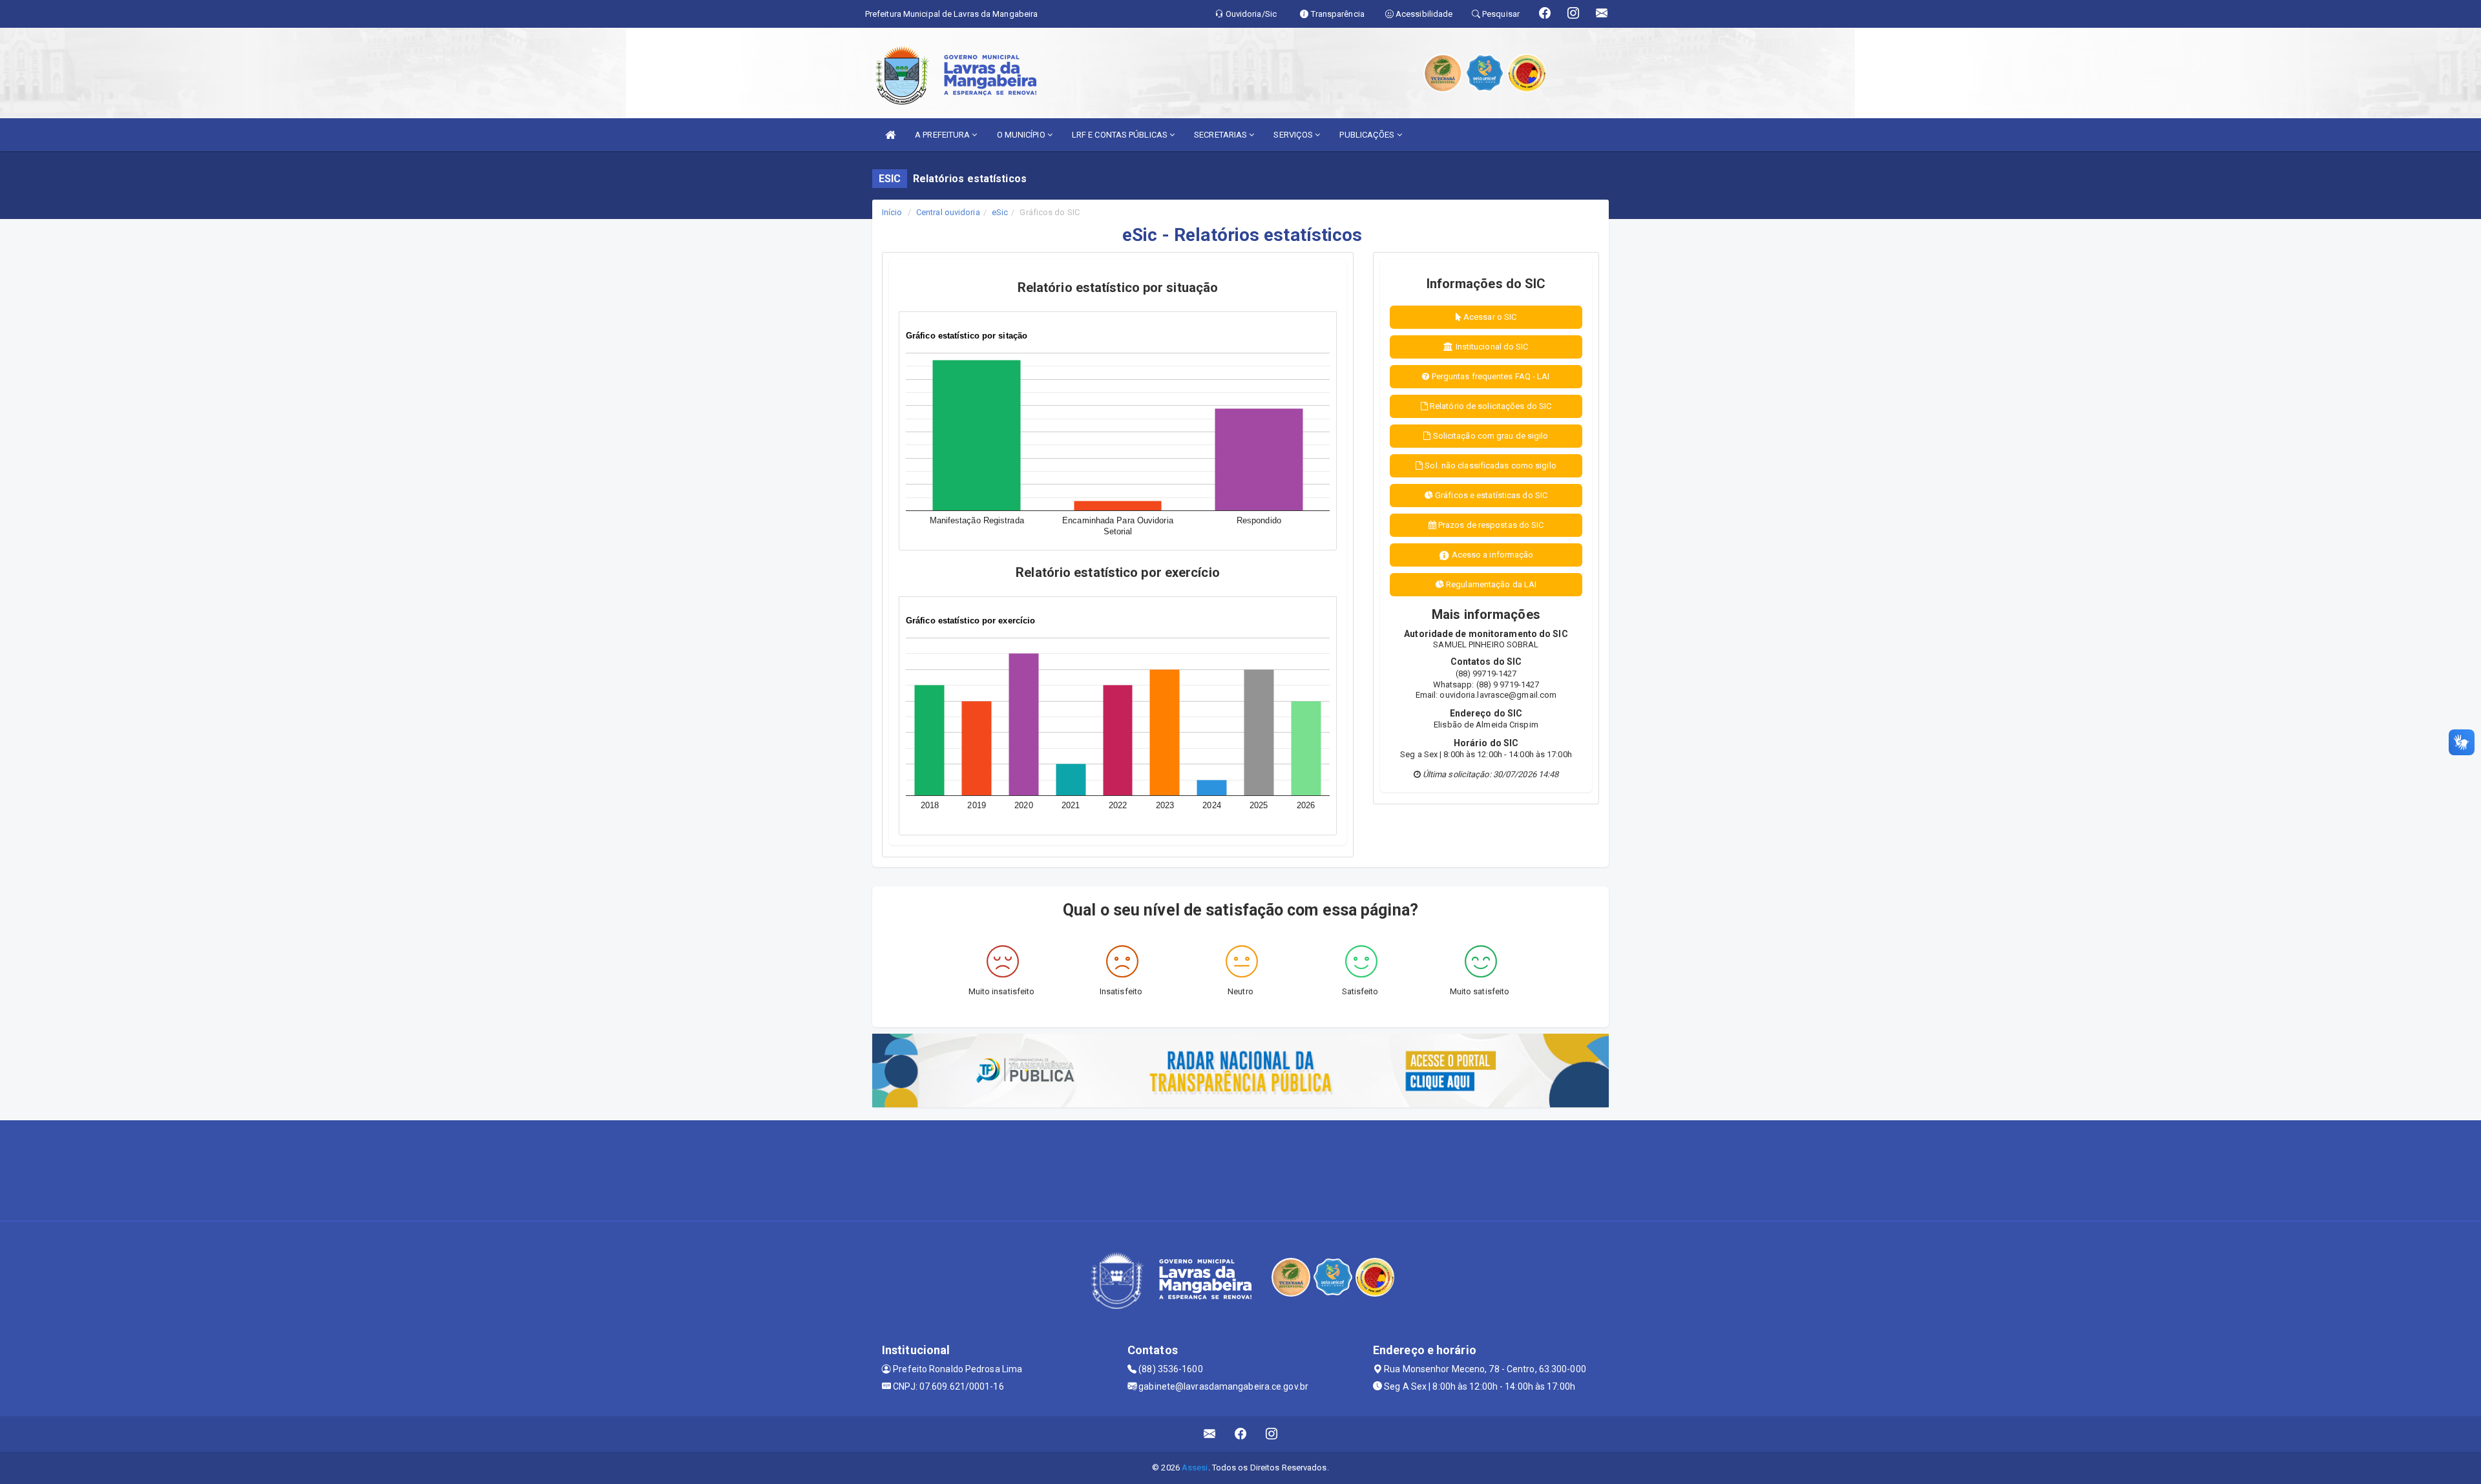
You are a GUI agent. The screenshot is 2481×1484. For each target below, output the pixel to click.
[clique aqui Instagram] (1272, 1434)
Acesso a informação (1492, 555)
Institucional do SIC (1491, 347)
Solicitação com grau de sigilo (1490, 436)
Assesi (1195, 1468)
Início (892, 212)
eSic (1000, 212)
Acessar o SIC (1489, 317)
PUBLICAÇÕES (1368, 135)
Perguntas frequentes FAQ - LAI (1490, 376)
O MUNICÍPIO (1022, 135)
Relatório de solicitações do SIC (1490, 406)
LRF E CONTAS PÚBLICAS (1121, 135)
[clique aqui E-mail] (1210, 1434)
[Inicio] (890, 135)
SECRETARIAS (1221, 135)
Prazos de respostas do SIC (1490, 525)
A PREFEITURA (943, 135)
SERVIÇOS (1294, 135)
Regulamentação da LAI (1490, 584)
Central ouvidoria (948, 212)
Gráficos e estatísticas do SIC (1490, 495)
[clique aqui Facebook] (1241, 1434)
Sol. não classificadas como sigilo (1490, 465)
